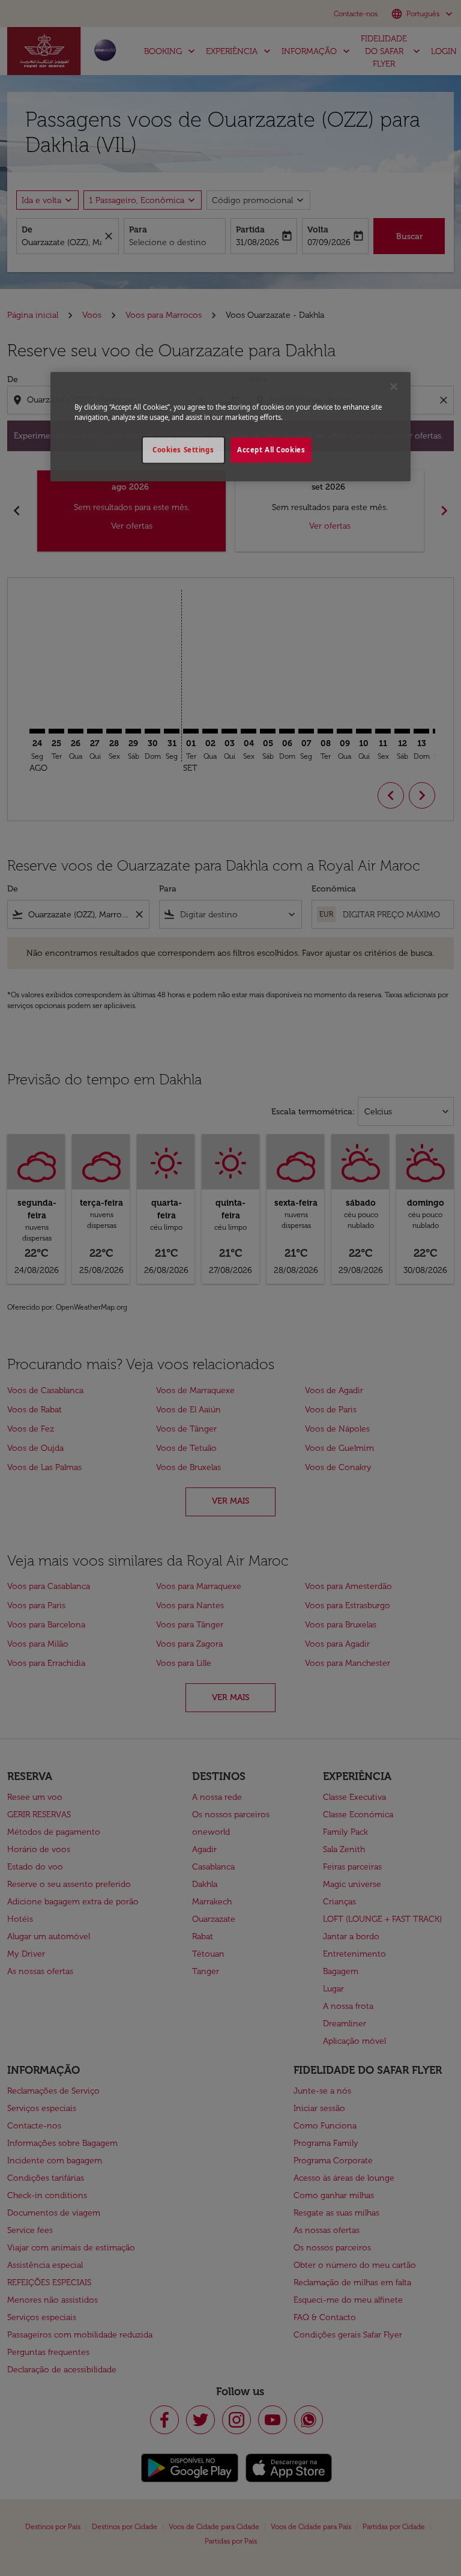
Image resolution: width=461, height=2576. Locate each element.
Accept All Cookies (271, 450)
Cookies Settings (183, 450)
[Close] (394, 387)
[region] (230, 427)
